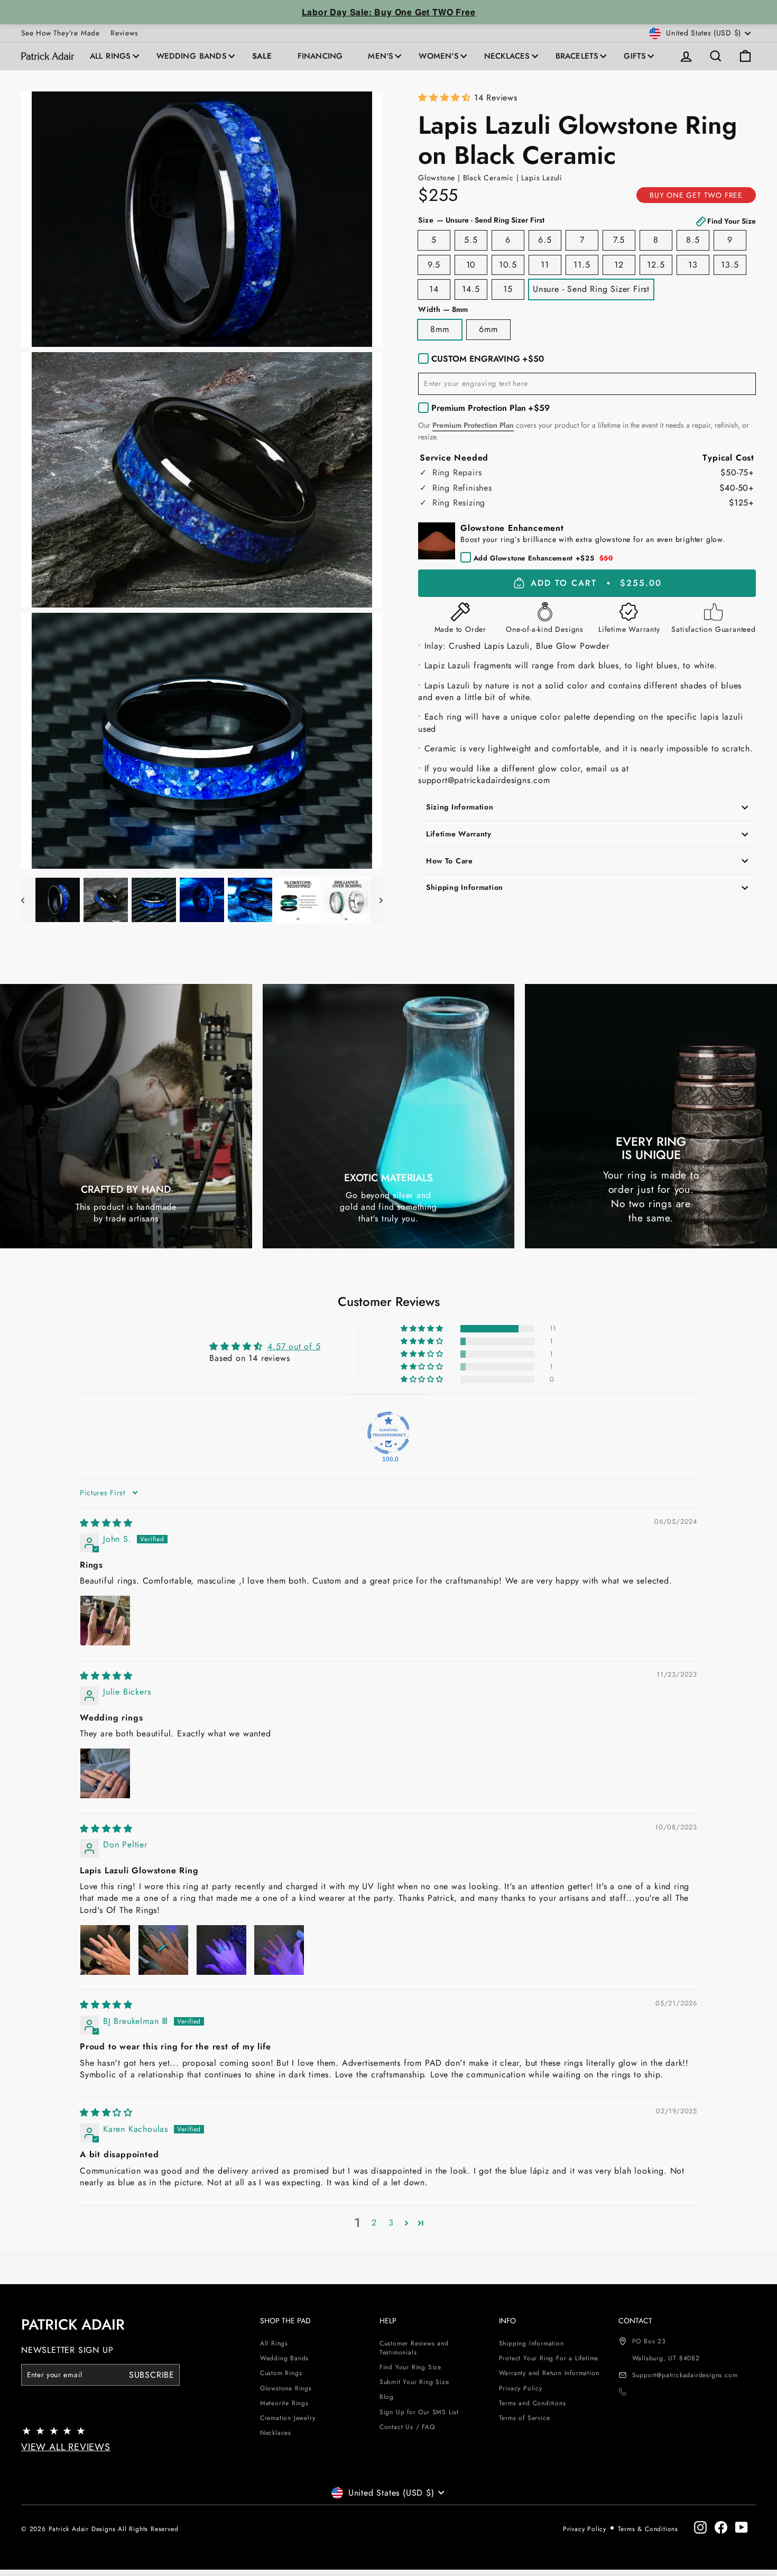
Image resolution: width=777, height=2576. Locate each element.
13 (693, 265)
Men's (381, 56)
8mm (440, 329)
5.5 (471, 240)
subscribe (152, 2375)
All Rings (110, 56)
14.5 (471, 289)
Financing (320, 56)
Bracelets (577, 56)
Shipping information (465, 887)
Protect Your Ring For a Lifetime (549, 2358)
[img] (106, 1523)
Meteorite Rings (284, 2403)
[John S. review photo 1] (105, 1621)
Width (443, 310)
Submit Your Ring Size (414, 2382)
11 (545, 265)
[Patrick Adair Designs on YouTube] (742, 2527)
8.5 (693, 240)
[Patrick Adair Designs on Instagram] (700, 2527)
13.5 (730, 265)
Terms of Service (525, 2418)
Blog (387, 2397)
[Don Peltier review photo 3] (221, 1950)
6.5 (545, 240)
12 (619, 265)
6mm (488, 329)
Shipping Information (531, 2343)
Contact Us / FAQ (407, 2427)
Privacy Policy (521, 2388)
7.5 (619, 240)
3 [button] (391, 2223)
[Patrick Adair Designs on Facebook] (721, 2527)
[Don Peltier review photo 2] (163, 1950)
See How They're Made (61, 33)
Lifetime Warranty (459, 834)
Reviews (124, 33)
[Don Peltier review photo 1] (105, 1950)
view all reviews (66, 2447)
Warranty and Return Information (549, 2373)
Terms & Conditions (648, 2529)
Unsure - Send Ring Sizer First (591, 289)
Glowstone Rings (286, 2388)
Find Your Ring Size (410, 2367)
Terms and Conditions (533, 2403)
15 (508, 289)
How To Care (450, 861)
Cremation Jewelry (288, 2418)
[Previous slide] (28, 900)
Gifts (635, 56)
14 (434, 289)
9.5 (434, 265)
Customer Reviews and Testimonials (414, 2348)
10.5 (508, 265)
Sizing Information (460, 807)
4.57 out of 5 (294, 1346)
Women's (438, 56)
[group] (202, 219)
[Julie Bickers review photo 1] (105, 1773)
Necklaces (507, 56)
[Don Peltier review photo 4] (279, 1950)
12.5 (656, 265)
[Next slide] (376, 900)
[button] (446, 98)
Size (587, 220)
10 (471, 265)
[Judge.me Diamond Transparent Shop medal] (388, 1433)
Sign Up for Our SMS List (419, 2412)
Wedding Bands (192, 56)
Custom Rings (281, 2373)
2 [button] (374, 2223)
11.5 (582, 265)
